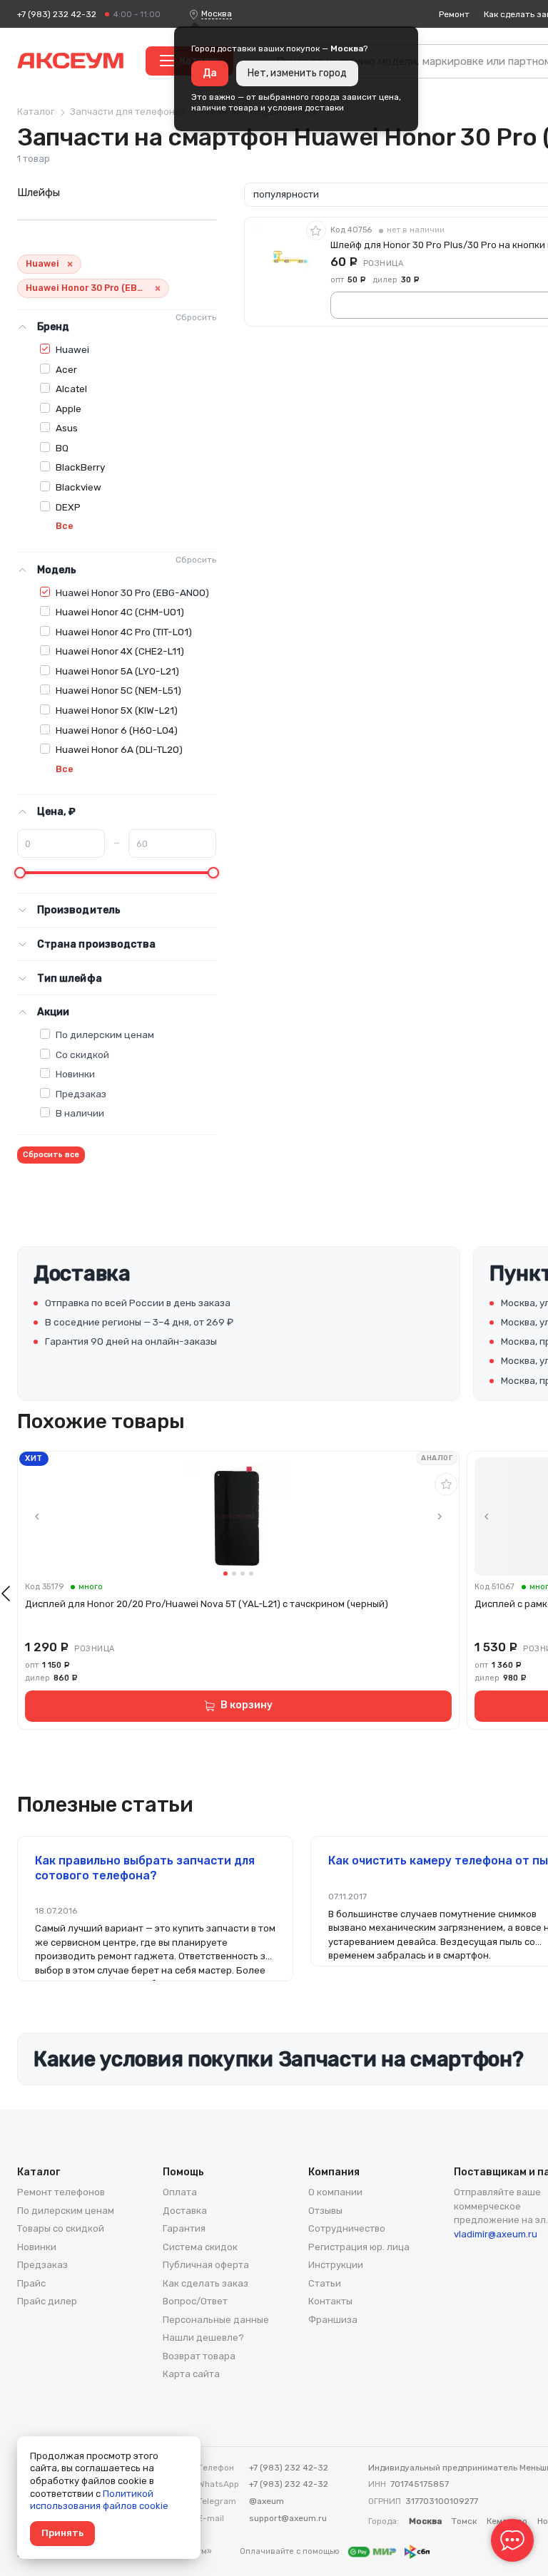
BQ (62, 448)
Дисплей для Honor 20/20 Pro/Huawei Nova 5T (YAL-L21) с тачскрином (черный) (207, 1604)
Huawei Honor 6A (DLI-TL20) (119, 749)
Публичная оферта (206, 2265)
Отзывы (325, 2211)
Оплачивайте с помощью (291, 2551)
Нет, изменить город (297, 73)
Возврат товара (199, 2356)
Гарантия (184, 2228)
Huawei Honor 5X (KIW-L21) (117, 710)
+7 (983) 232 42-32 (57, 14)
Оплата (180, 2192)
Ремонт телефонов (61, 2192)
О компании (335, 2192)
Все (65, 526)
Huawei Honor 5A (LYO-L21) (117, 671)
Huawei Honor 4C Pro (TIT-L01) (124, 632)
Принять (62, 2533)
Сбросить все (51, 1155)
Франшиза (333, 2320)
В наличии (80, 1113)
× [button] (70, 264)
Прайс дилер (47, 2301)
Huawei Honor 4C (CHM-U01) (120, 612)
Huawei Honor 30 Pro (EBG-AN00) (132, 592)
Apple (68, 409)
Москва (217, 14)
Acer (66, 369)
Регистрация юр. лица (359, 2247)
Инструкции (336, 2265)
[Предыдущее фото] (37, 1517)
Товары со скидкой (61, 2228)
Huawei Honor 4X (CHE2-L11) (120, 651)
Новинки (75, 1074)
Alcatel (71, 389)
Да (210, 73)
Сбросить (196, 317)
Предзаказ (81, 1094)
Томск (464, 2521)
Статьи (325, 2283)
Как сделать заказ (205, 2283)
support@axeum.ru (288, 2518)
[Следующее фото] (440, 1517)
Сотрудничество (347, 2228)
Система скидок (200, 2247)
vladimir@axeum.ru (496, 2234)
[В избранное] (316, 230)
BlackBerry (80, 467)
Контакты (330, 2301)
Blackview (78, 487)
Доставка (185, 2211)
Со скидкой (82, 1054)
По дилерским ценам (105, 1035)
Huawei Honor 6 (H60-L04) (117, 730)
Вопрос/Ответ (195, 2301)
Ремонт (454, 14)
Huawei (72, 349)
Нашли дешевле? (203, 2338)
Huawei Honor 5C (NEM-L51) (118, 690)
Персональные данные (216, 2320)
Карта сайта (191, 2374)
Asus (67, 428)
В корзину (247, 1705)
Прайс (31, 2283)
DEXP (68, 507)
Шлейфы (39, 193)
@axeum (267, 2501)
